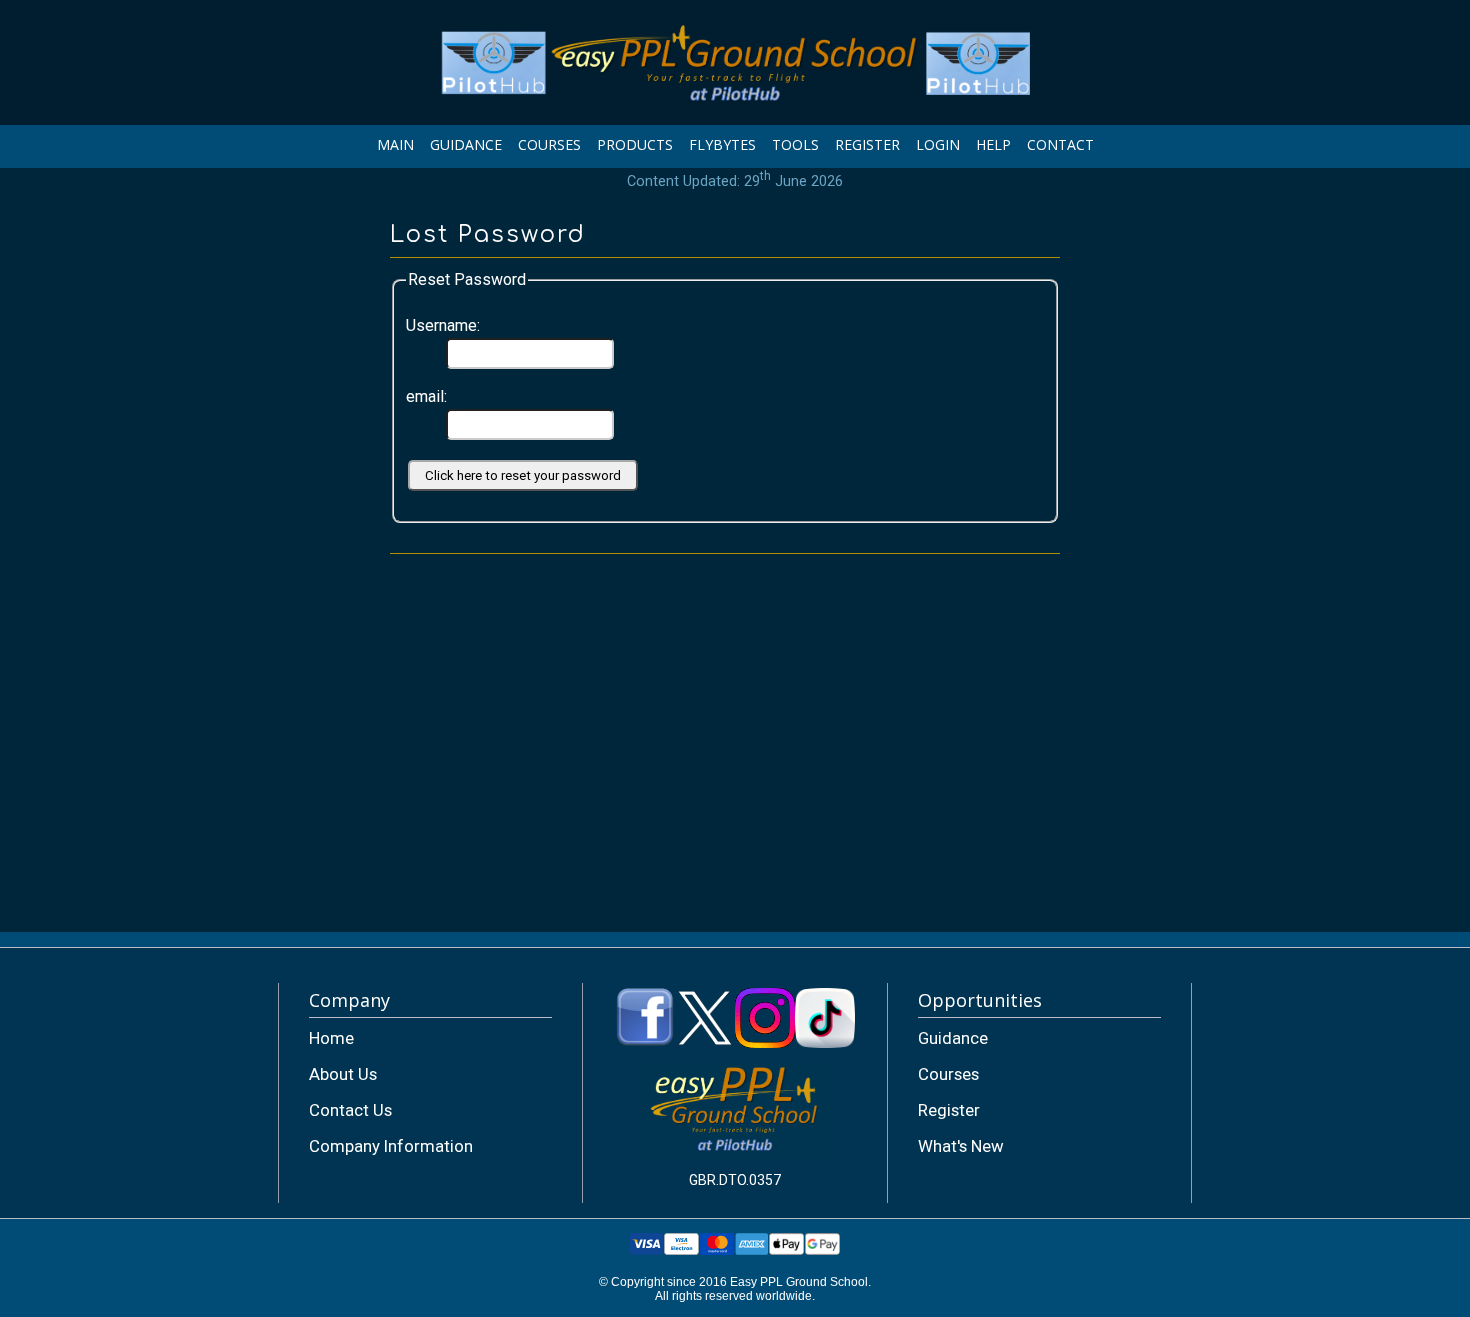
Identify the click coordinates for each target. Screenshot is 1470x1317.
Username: (443, 325)
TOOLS (795, 144)
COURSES (549, 144)
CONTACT (1060, 144)
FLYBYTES (722, 144)
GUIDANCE (466, 144)
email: (426, 396)
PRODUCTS (635, 144)
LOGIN (938, 144)
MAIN (395, 144)
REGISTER (867, 144)
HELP (993, 144)
